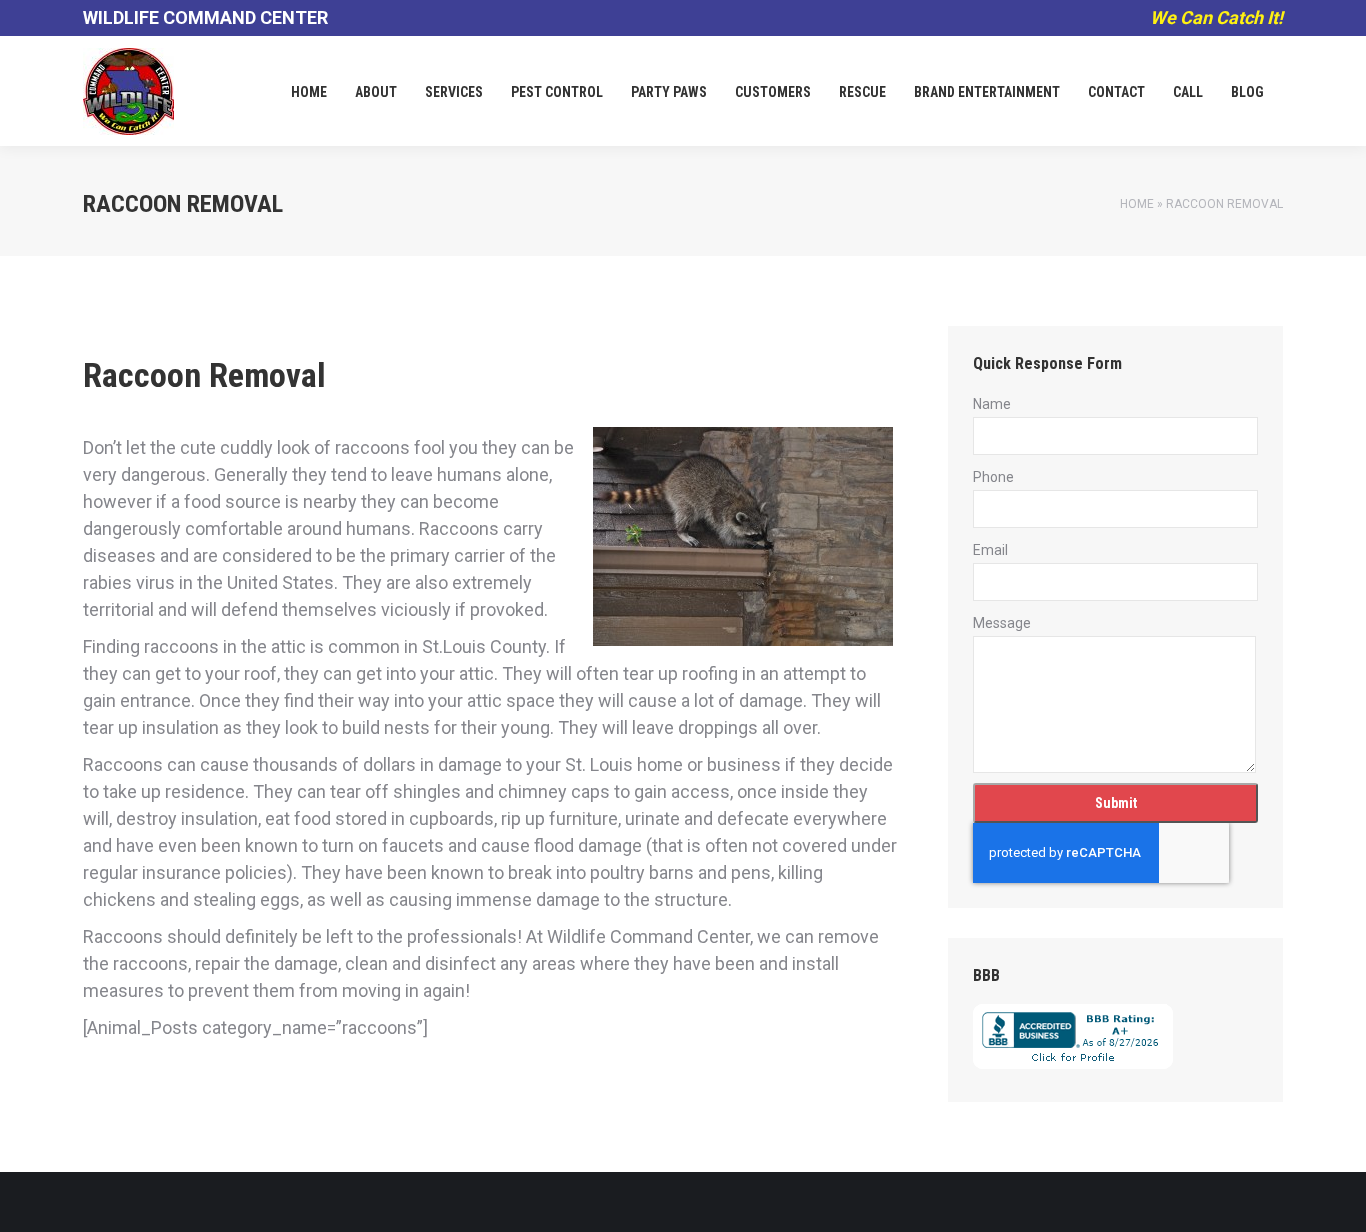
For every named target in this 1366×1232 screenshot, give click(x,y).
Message (1002, 623)
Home (1137, 204)
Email (990, 550)
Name (992, 404)
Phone (993, 477)
